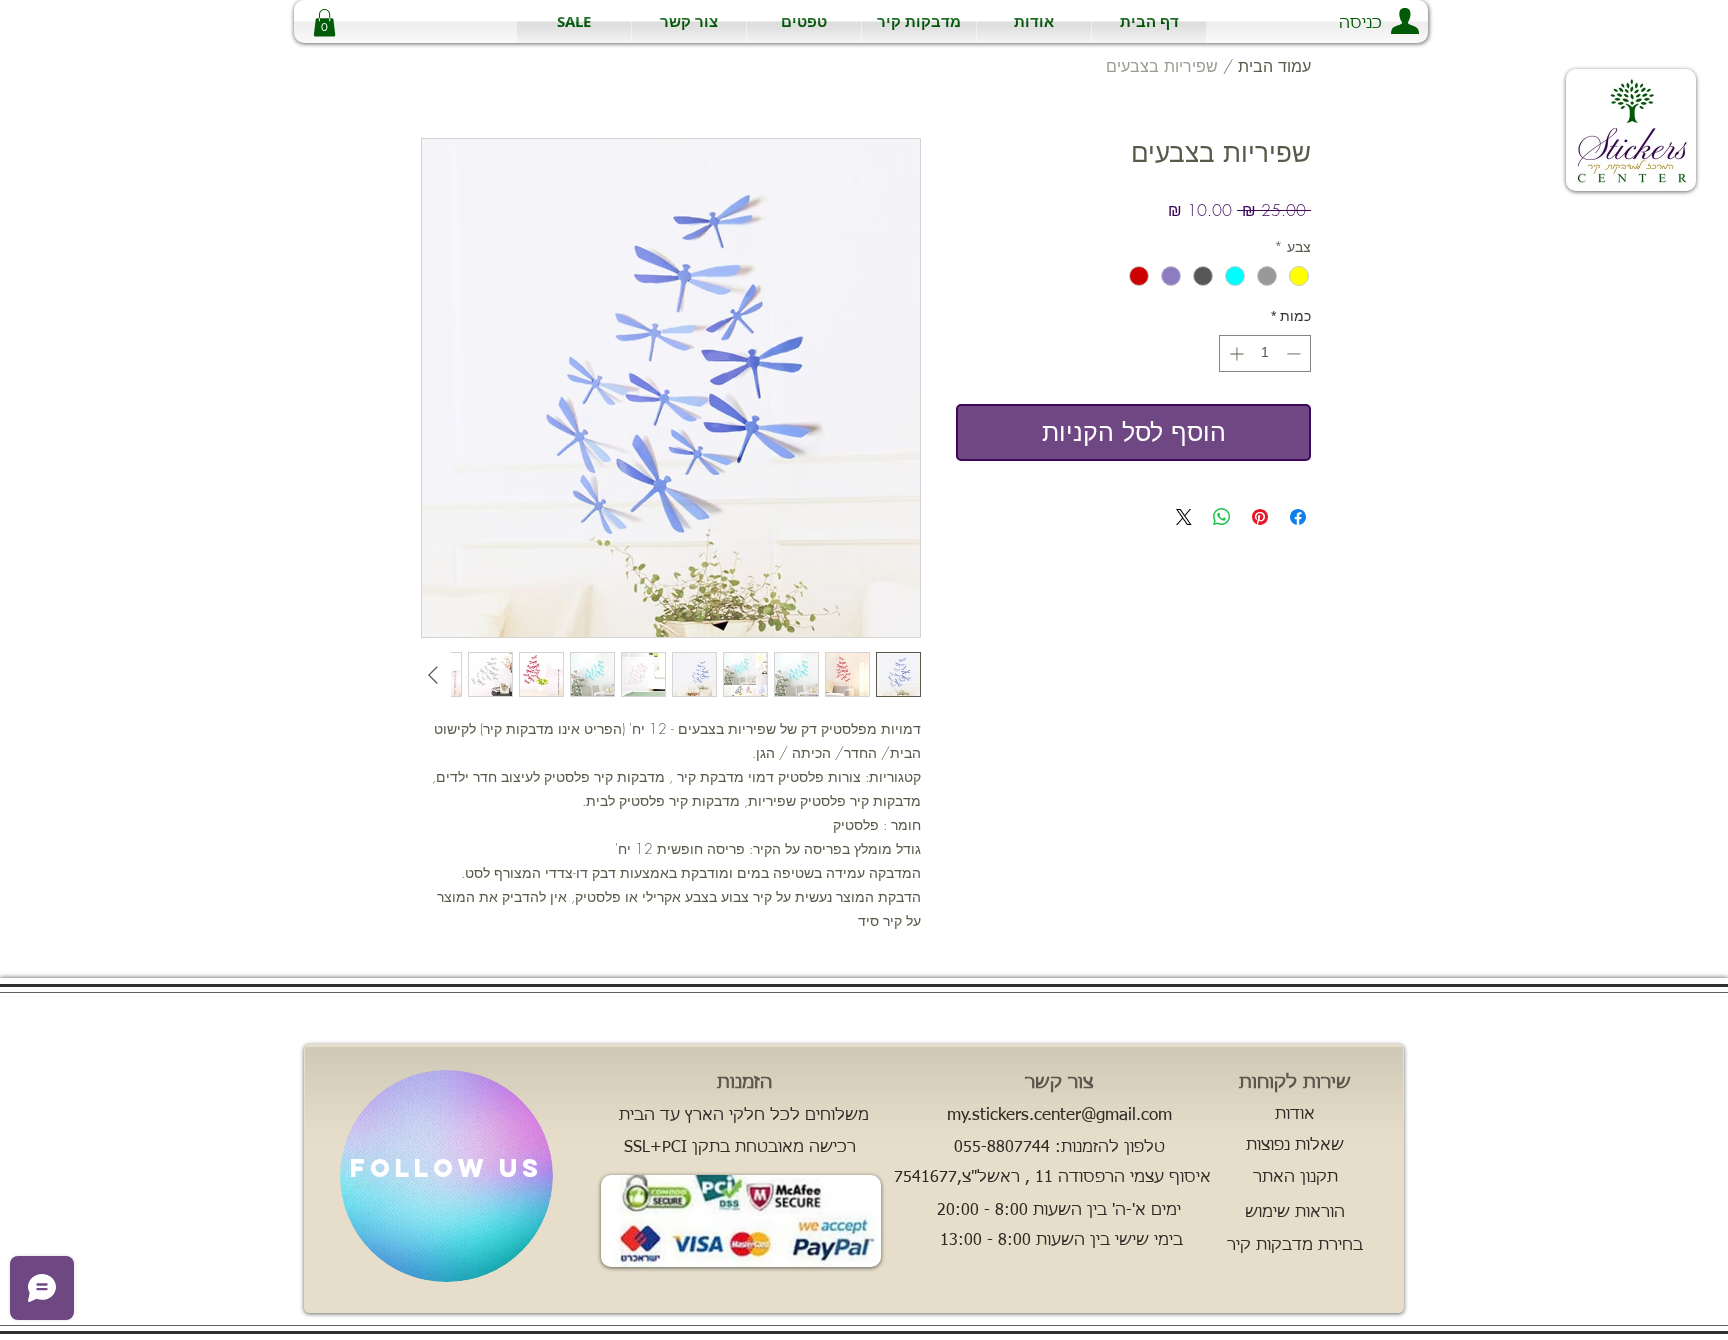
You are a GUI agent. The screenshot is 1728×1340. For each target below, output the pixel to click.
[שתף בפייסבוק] (1298, 517)
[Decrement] (1295, 353)
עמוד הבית (1274, 66)
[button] (919, 21)
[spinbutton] (1265, 353)
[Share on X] (1184, 517)
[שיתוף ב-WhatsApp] (1222, 517)
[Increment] (1234, 353)
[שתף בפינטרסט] (1260, 517)
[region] (446, 1176)
